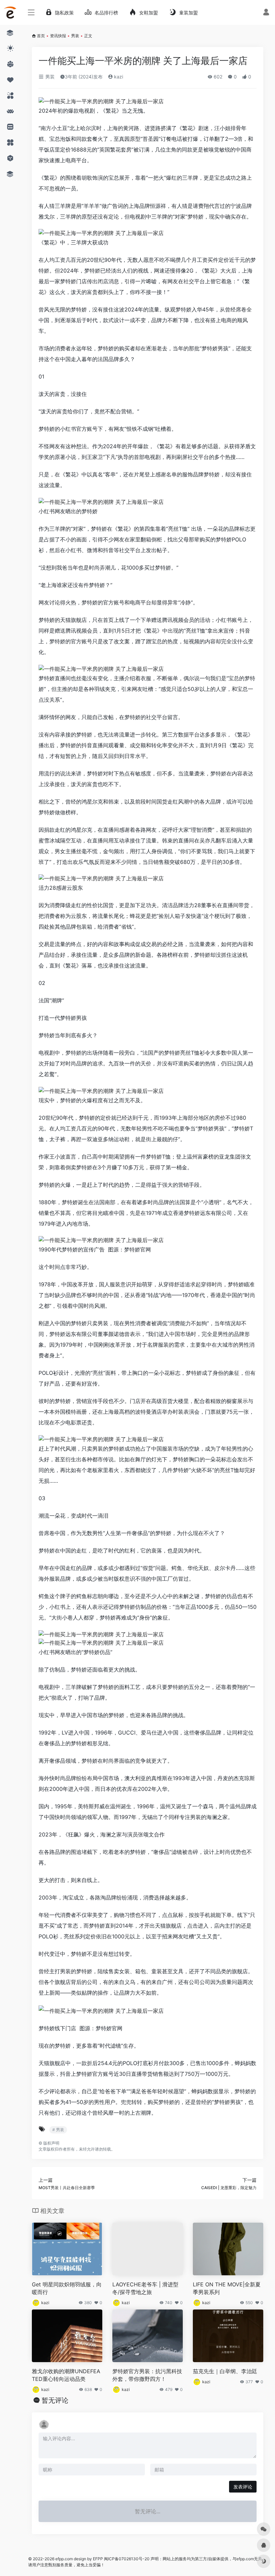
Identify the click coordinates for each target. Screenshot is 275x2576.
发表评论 (243, 2487)
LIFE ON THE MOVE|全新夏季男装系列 (227, 2288)
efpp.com (64, 2559)
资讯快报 (58, 36)
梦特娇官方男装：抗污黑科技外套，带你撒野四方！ (147, 2375)
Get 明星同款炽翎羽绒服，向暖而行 (67, 2288)
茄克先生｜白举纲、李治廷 (225, 2371)
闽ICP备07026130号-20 (126, 2559)
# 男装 (58, 2130)
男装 (75, 36)
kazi (118, 77)
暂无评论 (55, 2400)
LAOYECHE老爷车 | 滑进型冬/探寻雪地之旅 (145, 2288)
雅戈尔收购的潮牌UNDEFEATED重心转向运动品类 (66, 2375)
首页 (41, 36)
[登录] (266, 13)
